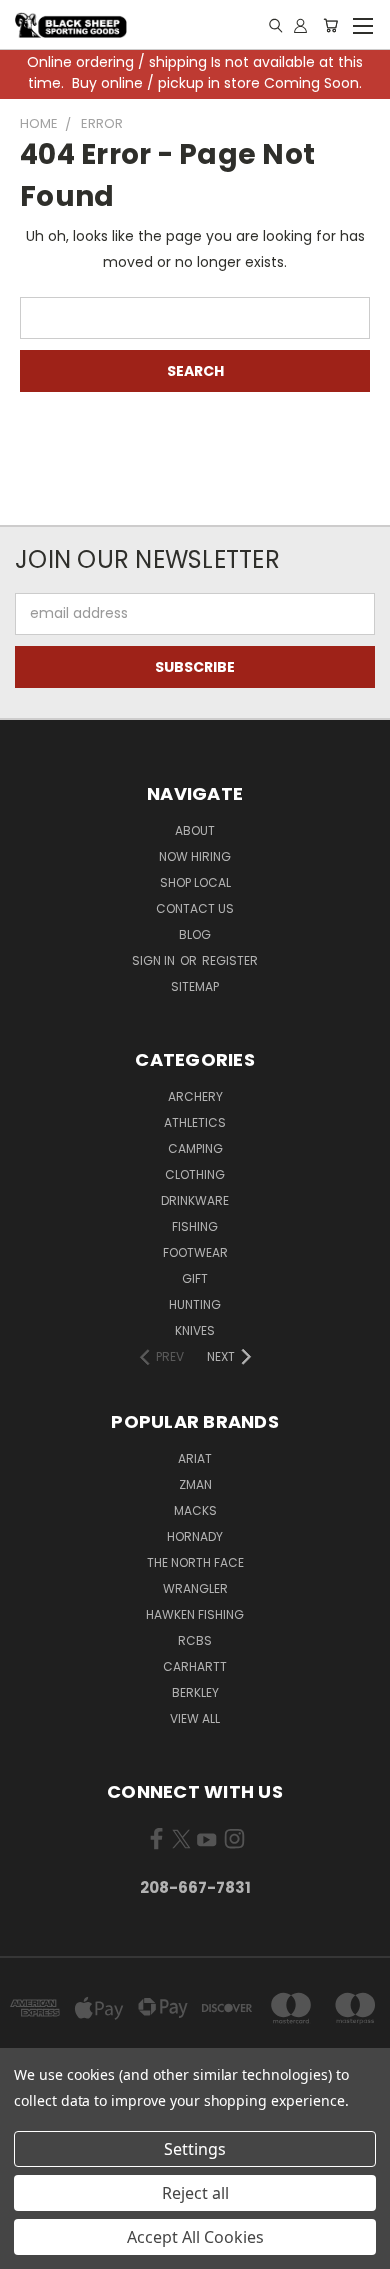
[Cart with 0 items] (330, 25)
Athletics (195, 1122)
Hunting (195, 1304)
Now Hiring (195, 856)
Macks (195, 1510)
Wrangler (195, 1588)
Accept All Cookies (195, 2237)
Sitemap (195, 986)
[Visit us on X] (181, 1843)
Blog (195, 934)
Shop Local (195, 882)
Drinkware (195, 1200)
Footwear (195, 1252)
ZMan (195, 1484)
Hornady (195, 1536)
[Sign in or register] (300, 25)
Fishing (195, 1226)
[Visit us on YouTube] (206, 1843)
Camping (195, 1148)
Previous (31, 2249)
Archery (195, 1096)
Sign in (155, 960)
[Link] (275, 25)
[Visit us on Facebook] (156, 1843)
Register (230, 960)
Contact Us (195, 908)
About (195, 830)
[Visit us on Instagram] (234, 1843)
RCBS (195, 1640)
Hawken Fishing (195, 1614)
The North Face (195, 1562)
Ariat (195, 1458)
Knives (195, 1330)
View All (195, 1718)
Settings (195, 2149)
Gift (195, 1278)
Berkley (195, 1692)
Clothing (195, 1174)
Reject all (195, 2193)
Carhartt (195, 1666)
